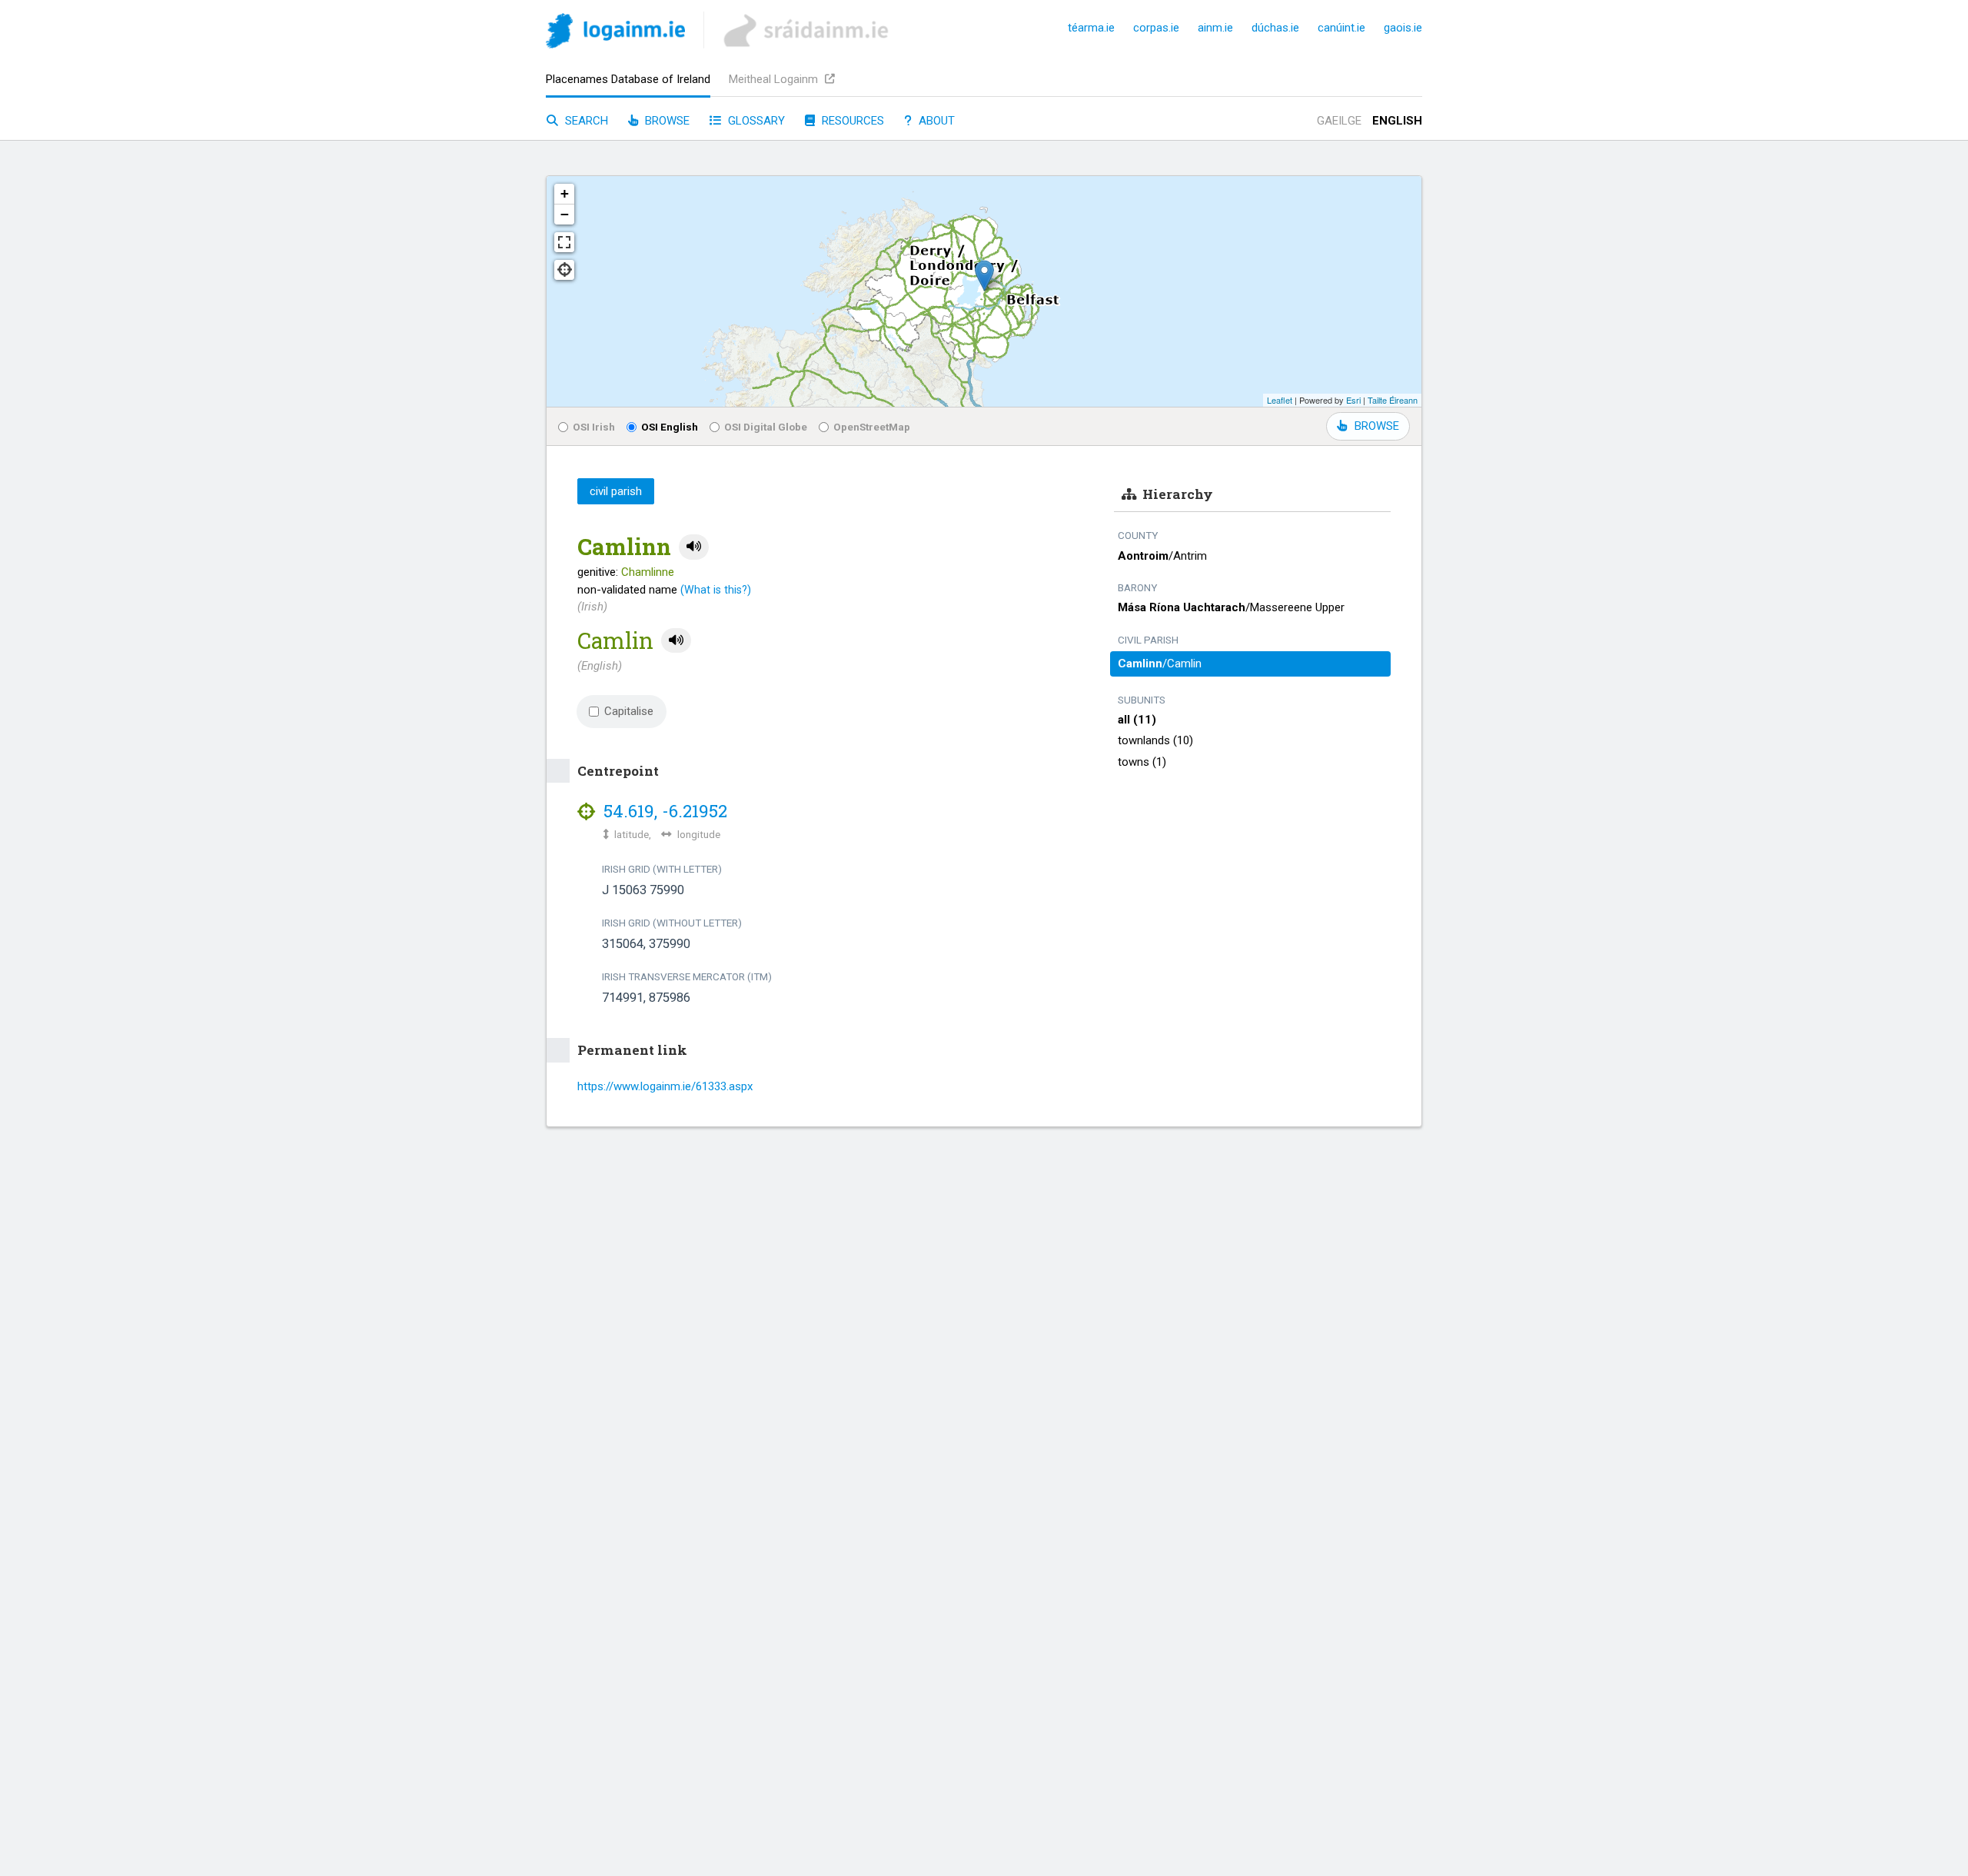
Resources (851, 121)
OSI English (670, 427)
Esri (1353, 400)
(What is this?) (716, 590)
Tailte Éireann (1393, 400)
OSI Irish (594, 427)
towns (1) (1142, 762)
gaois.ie (1403, 28)
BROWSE (1377, 426)
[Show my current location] (564, 270)
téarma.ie (1091, 28)
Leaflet (1280, 400)
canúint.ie (1341, 28)
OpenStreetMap (872, 427)
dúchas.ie (1275, 28)
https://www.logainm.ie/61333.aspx (665, 1086)
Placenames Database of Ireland (628, 79)
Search (585, 121)
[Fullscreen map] (564, 242)
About (935, 121)
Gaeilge (1339, 121)
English (1397, 121)
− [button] (565, 214)
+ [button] (565, 193)
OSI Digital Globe (766, 427)
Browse (666, 121)
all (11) (1137, 720)
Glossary (755, 121)
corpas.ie (1156, 28)
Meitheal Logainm (775, 79)
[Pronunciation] (694, 547)
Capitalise (629, 711)
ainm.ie (1215, 28)
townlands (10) (1155, 740)
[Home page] (615, 33)
